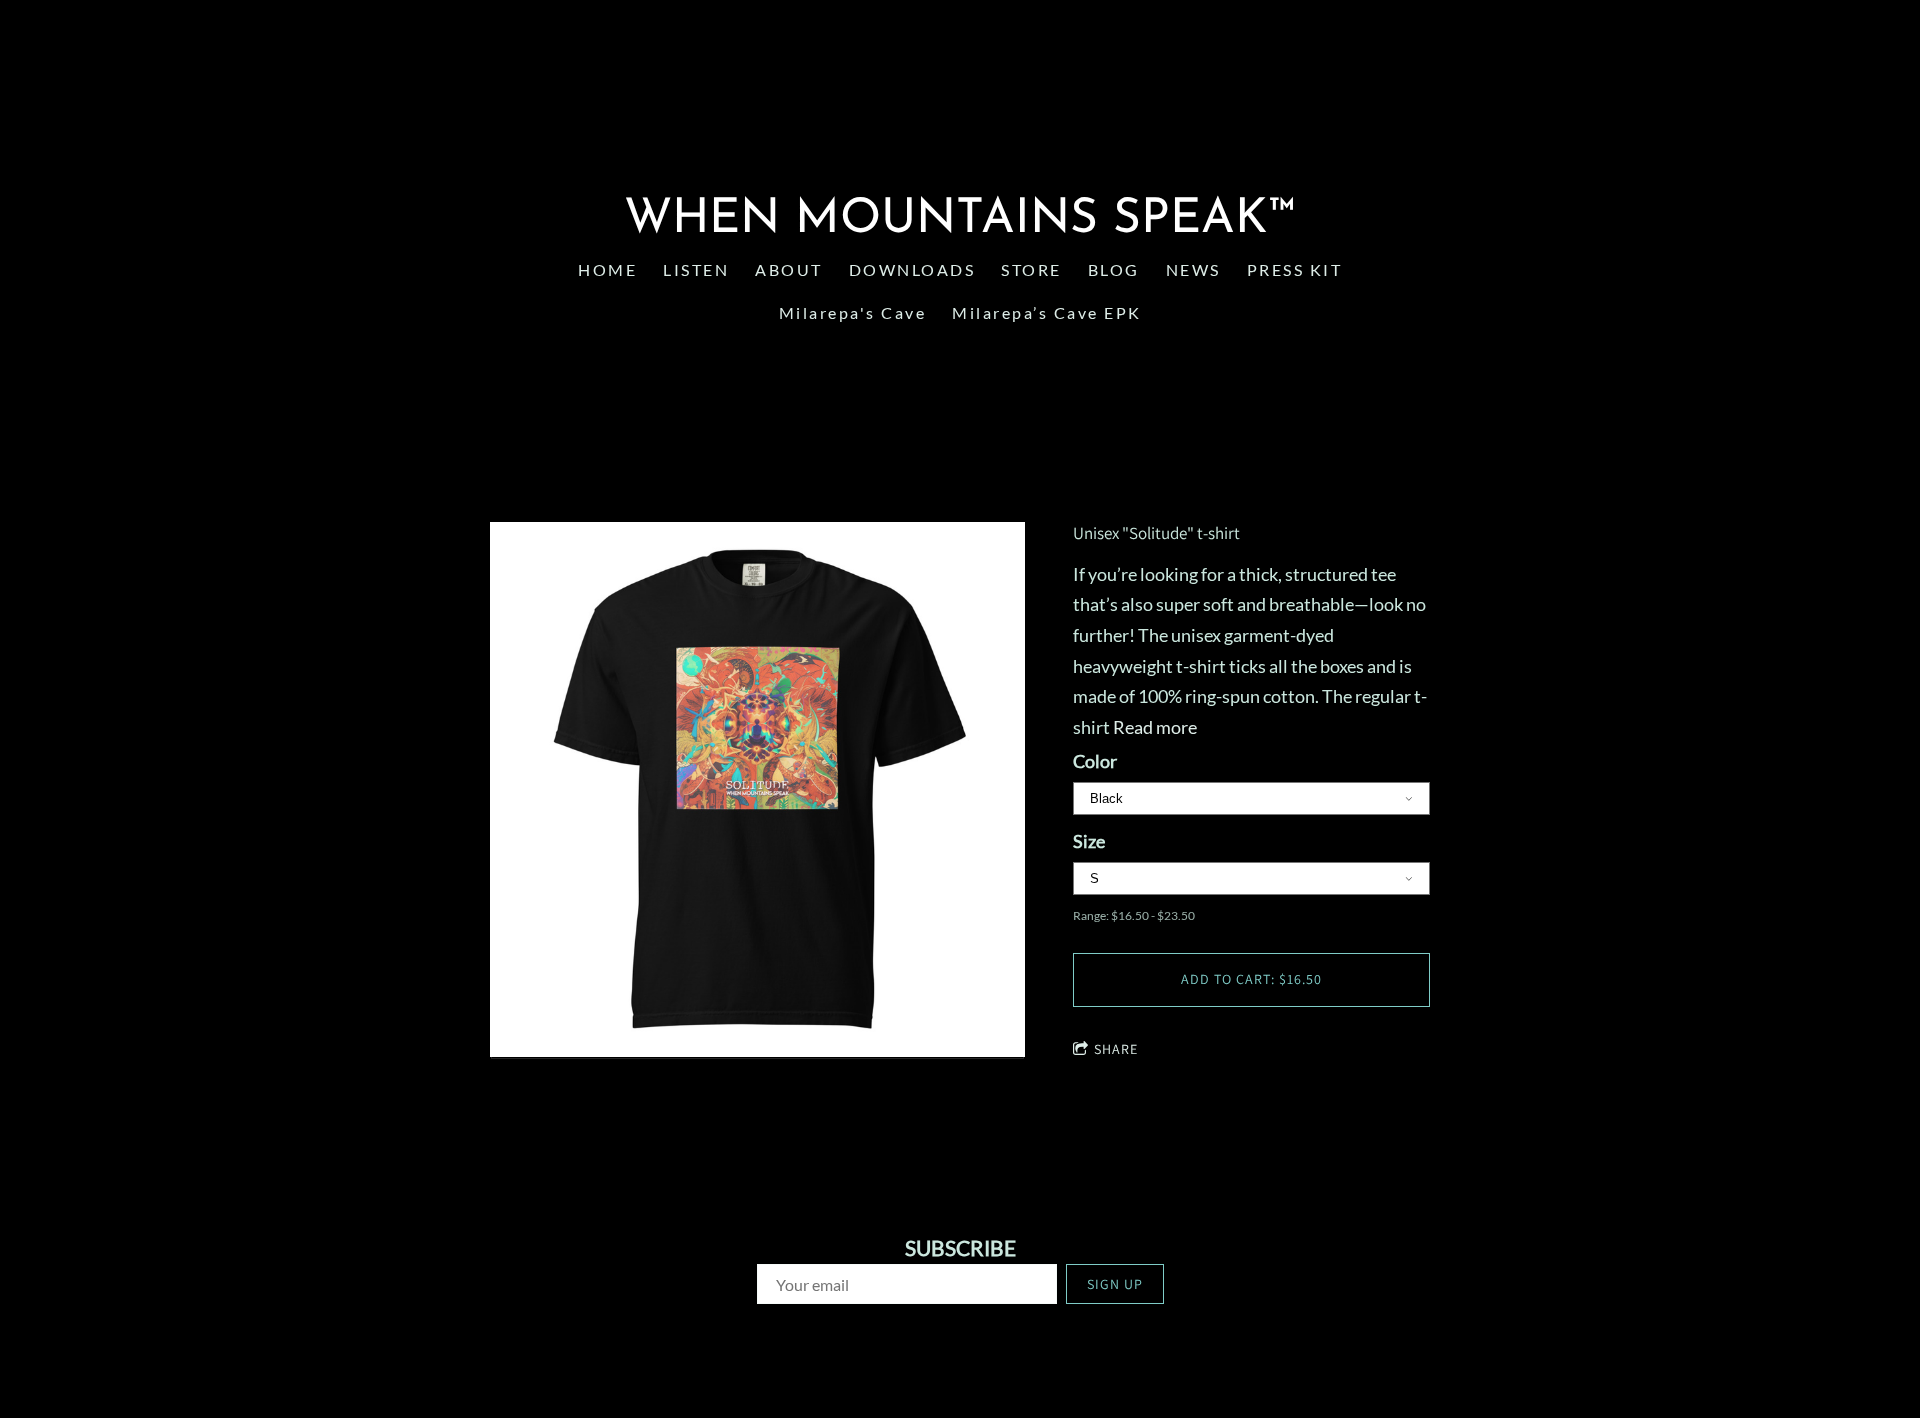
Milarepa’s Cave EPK (1047, 313)
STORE (1031, 269)
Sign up (1115, 1284)
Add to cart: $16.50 (1251, 979)
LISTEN (696, 269)
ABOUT (789, 269)
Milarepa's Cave (853, 313)
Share (1116, 1049)
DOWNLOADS (912, 269)
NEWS (1193, 269)
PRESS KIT (1295, 269)
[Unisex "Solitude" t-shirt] (757, 791)
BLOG (1114, 269)
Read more (1155, 727)
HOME (607, 269)
